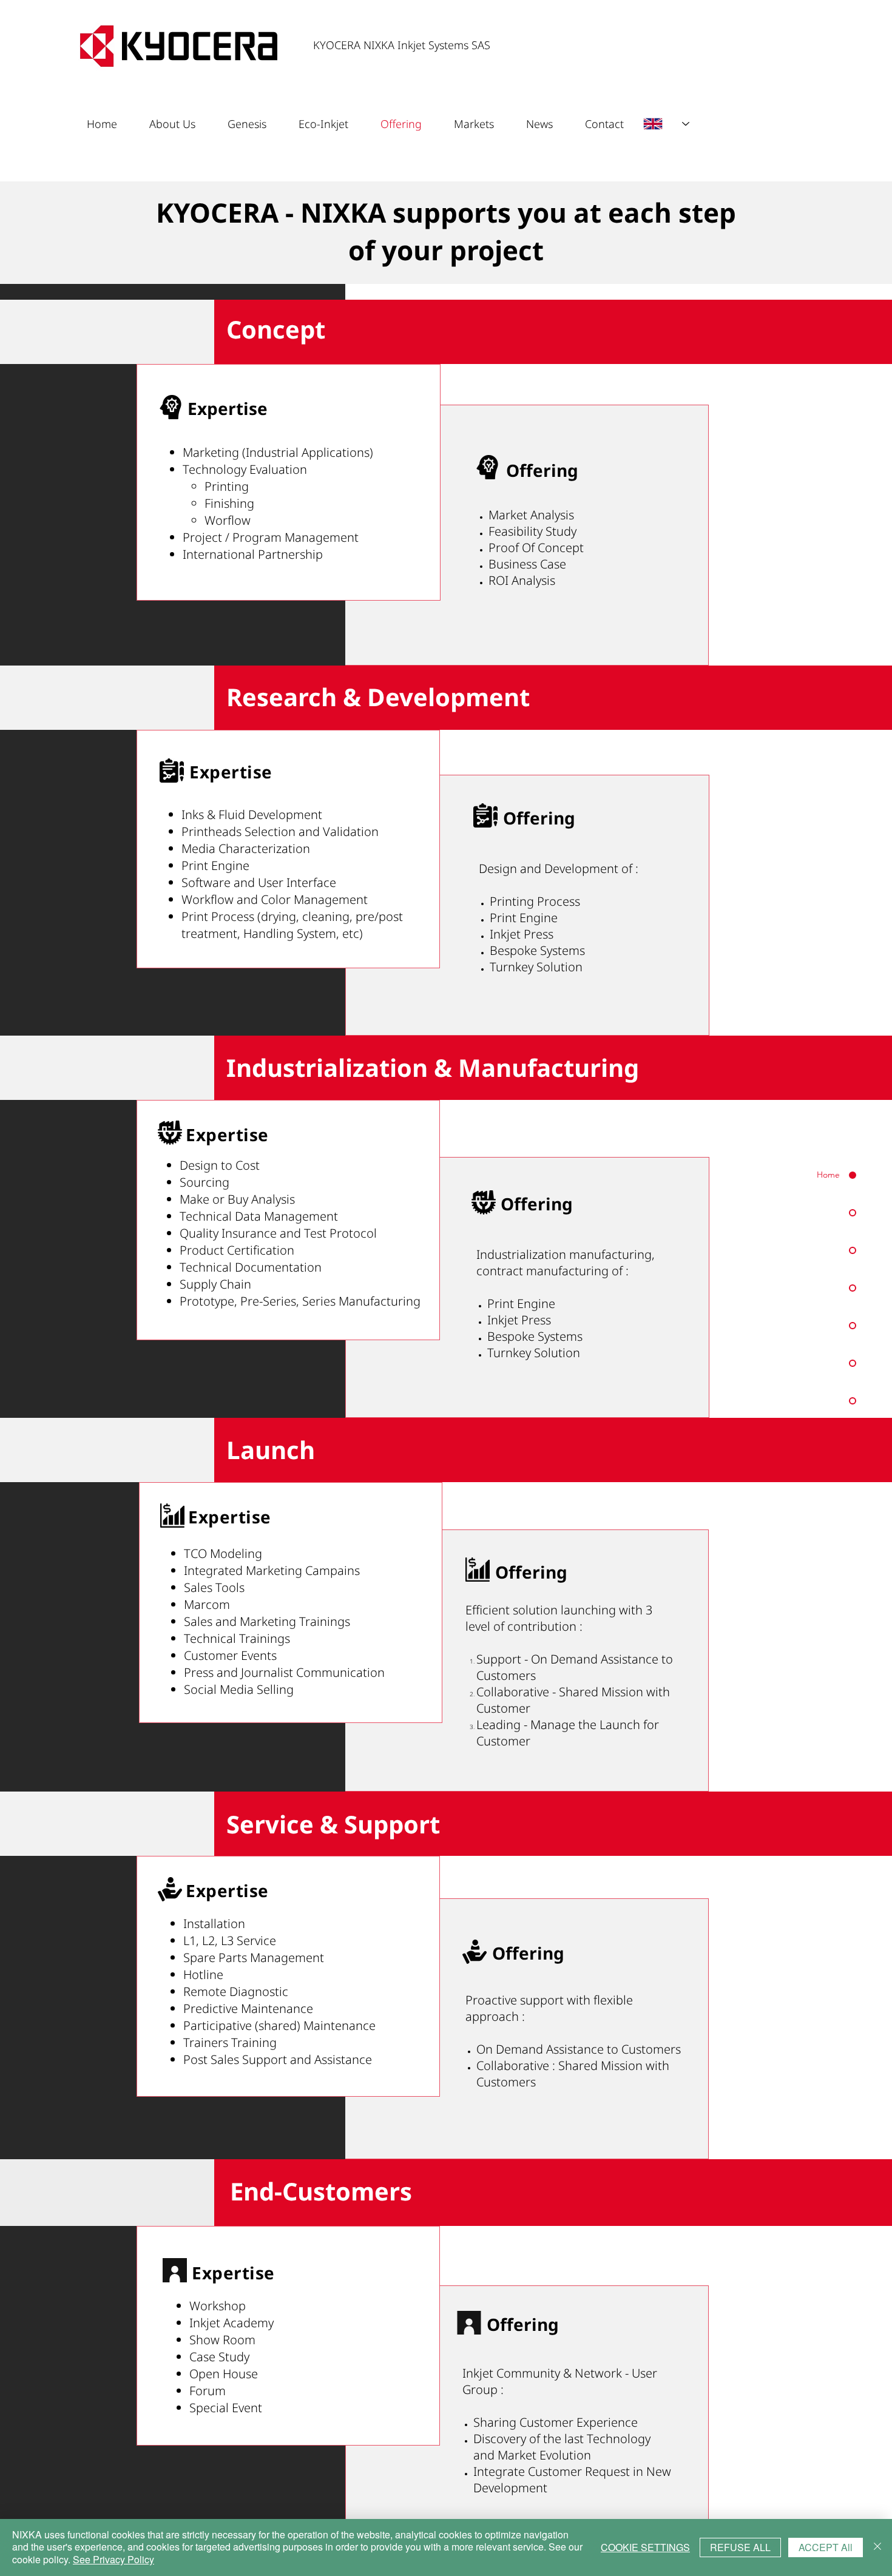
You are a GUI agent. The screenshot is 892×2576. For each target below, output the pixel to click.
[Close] (877, 2547)
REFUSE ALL (740, 2547)
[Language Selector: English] (666, 124)
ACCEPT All (826, 2547)
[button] (546, 124)
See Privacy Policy (113, 2559)
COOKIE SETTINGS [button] (645, 2547)
